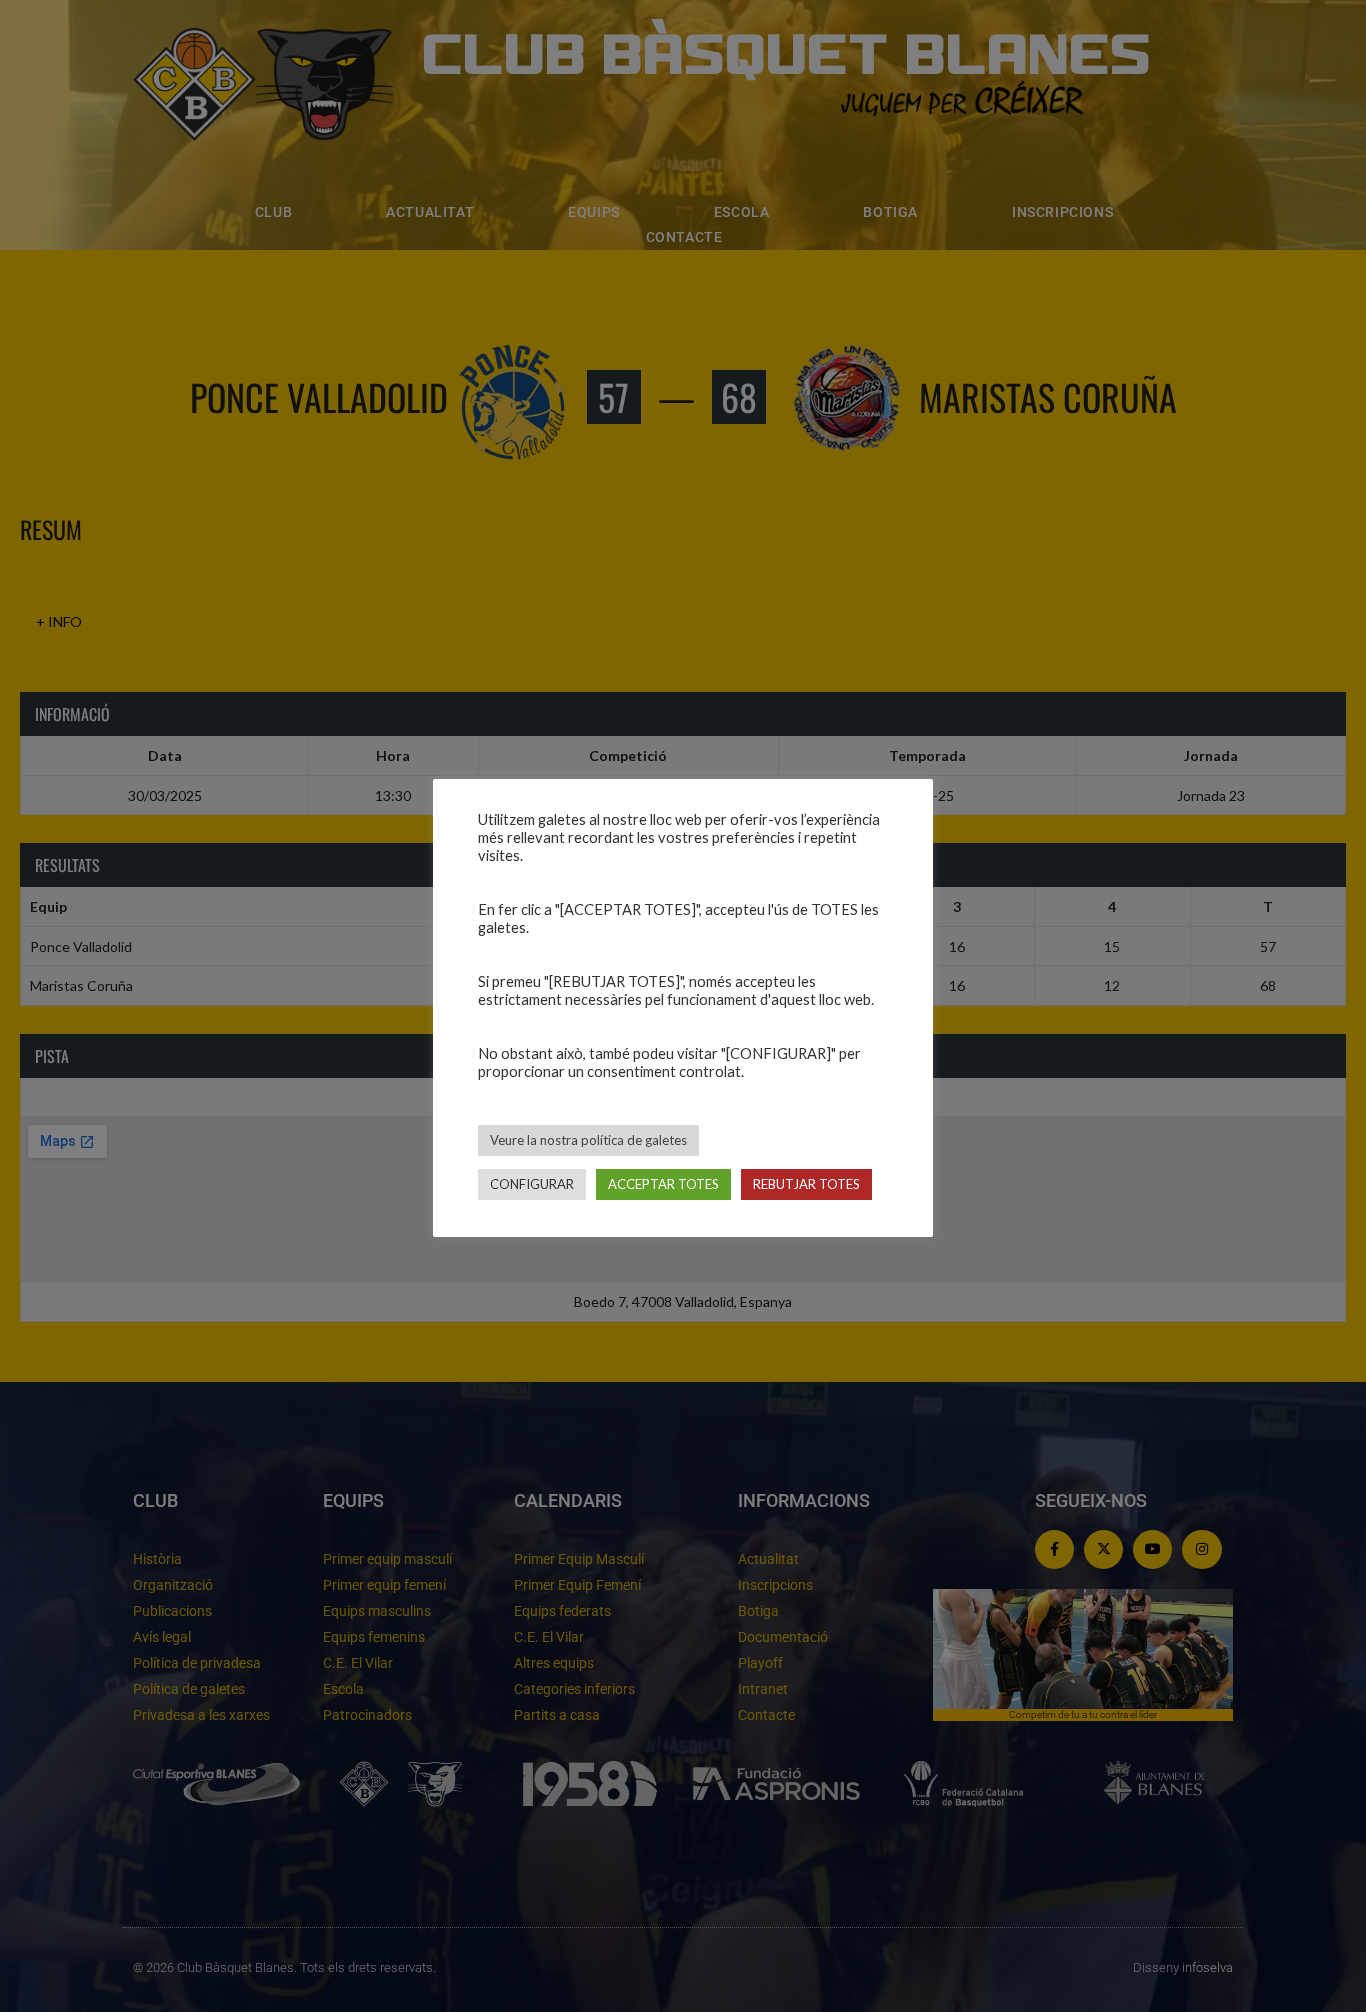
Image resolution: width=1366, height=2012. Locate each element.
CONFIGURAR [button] (532, 1184)
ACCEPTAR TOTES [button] (663, 1184)
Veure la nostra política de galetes (588, 1140)
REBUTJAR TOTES (806, 1184)
